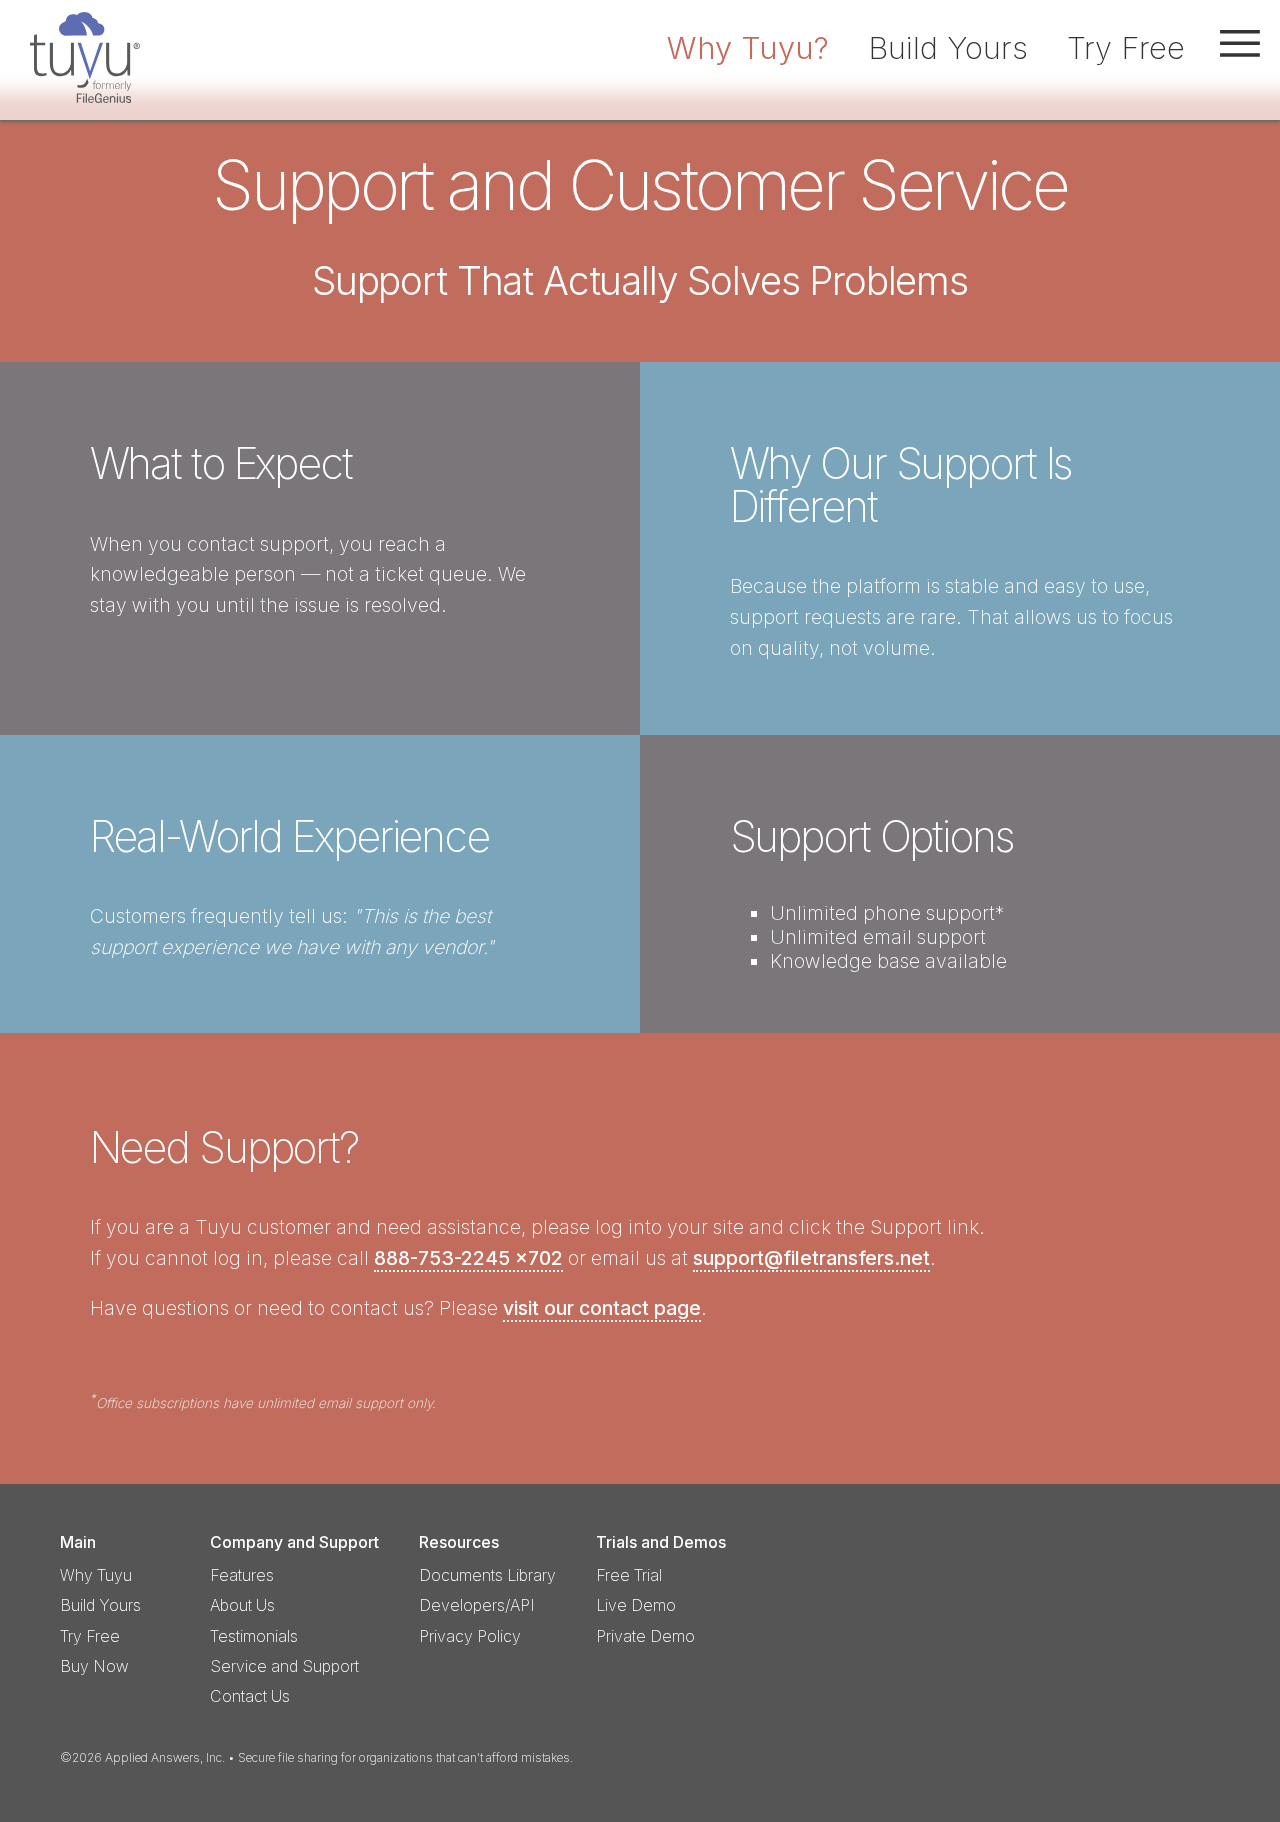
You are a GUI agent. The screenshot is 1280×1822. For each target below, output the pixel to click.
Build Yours (948, 47)
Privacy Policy (470, 1636)
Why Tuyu (96, 1575)
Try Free (1126, 47)
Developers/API (477, 1605)
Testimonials (254, 1636)
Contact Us (250, 1696)
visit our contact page (602, 1308)
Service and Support (284, 1666)
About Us (242, 1605)
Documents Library (487, 1575)
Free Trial (629, 1575)
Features (242, 1575)
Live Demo (636, 1605)
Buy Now (94, 1666)
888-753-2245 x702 (468, 1258)
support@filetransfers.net (811, 1258)
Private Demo (645, 1636)
